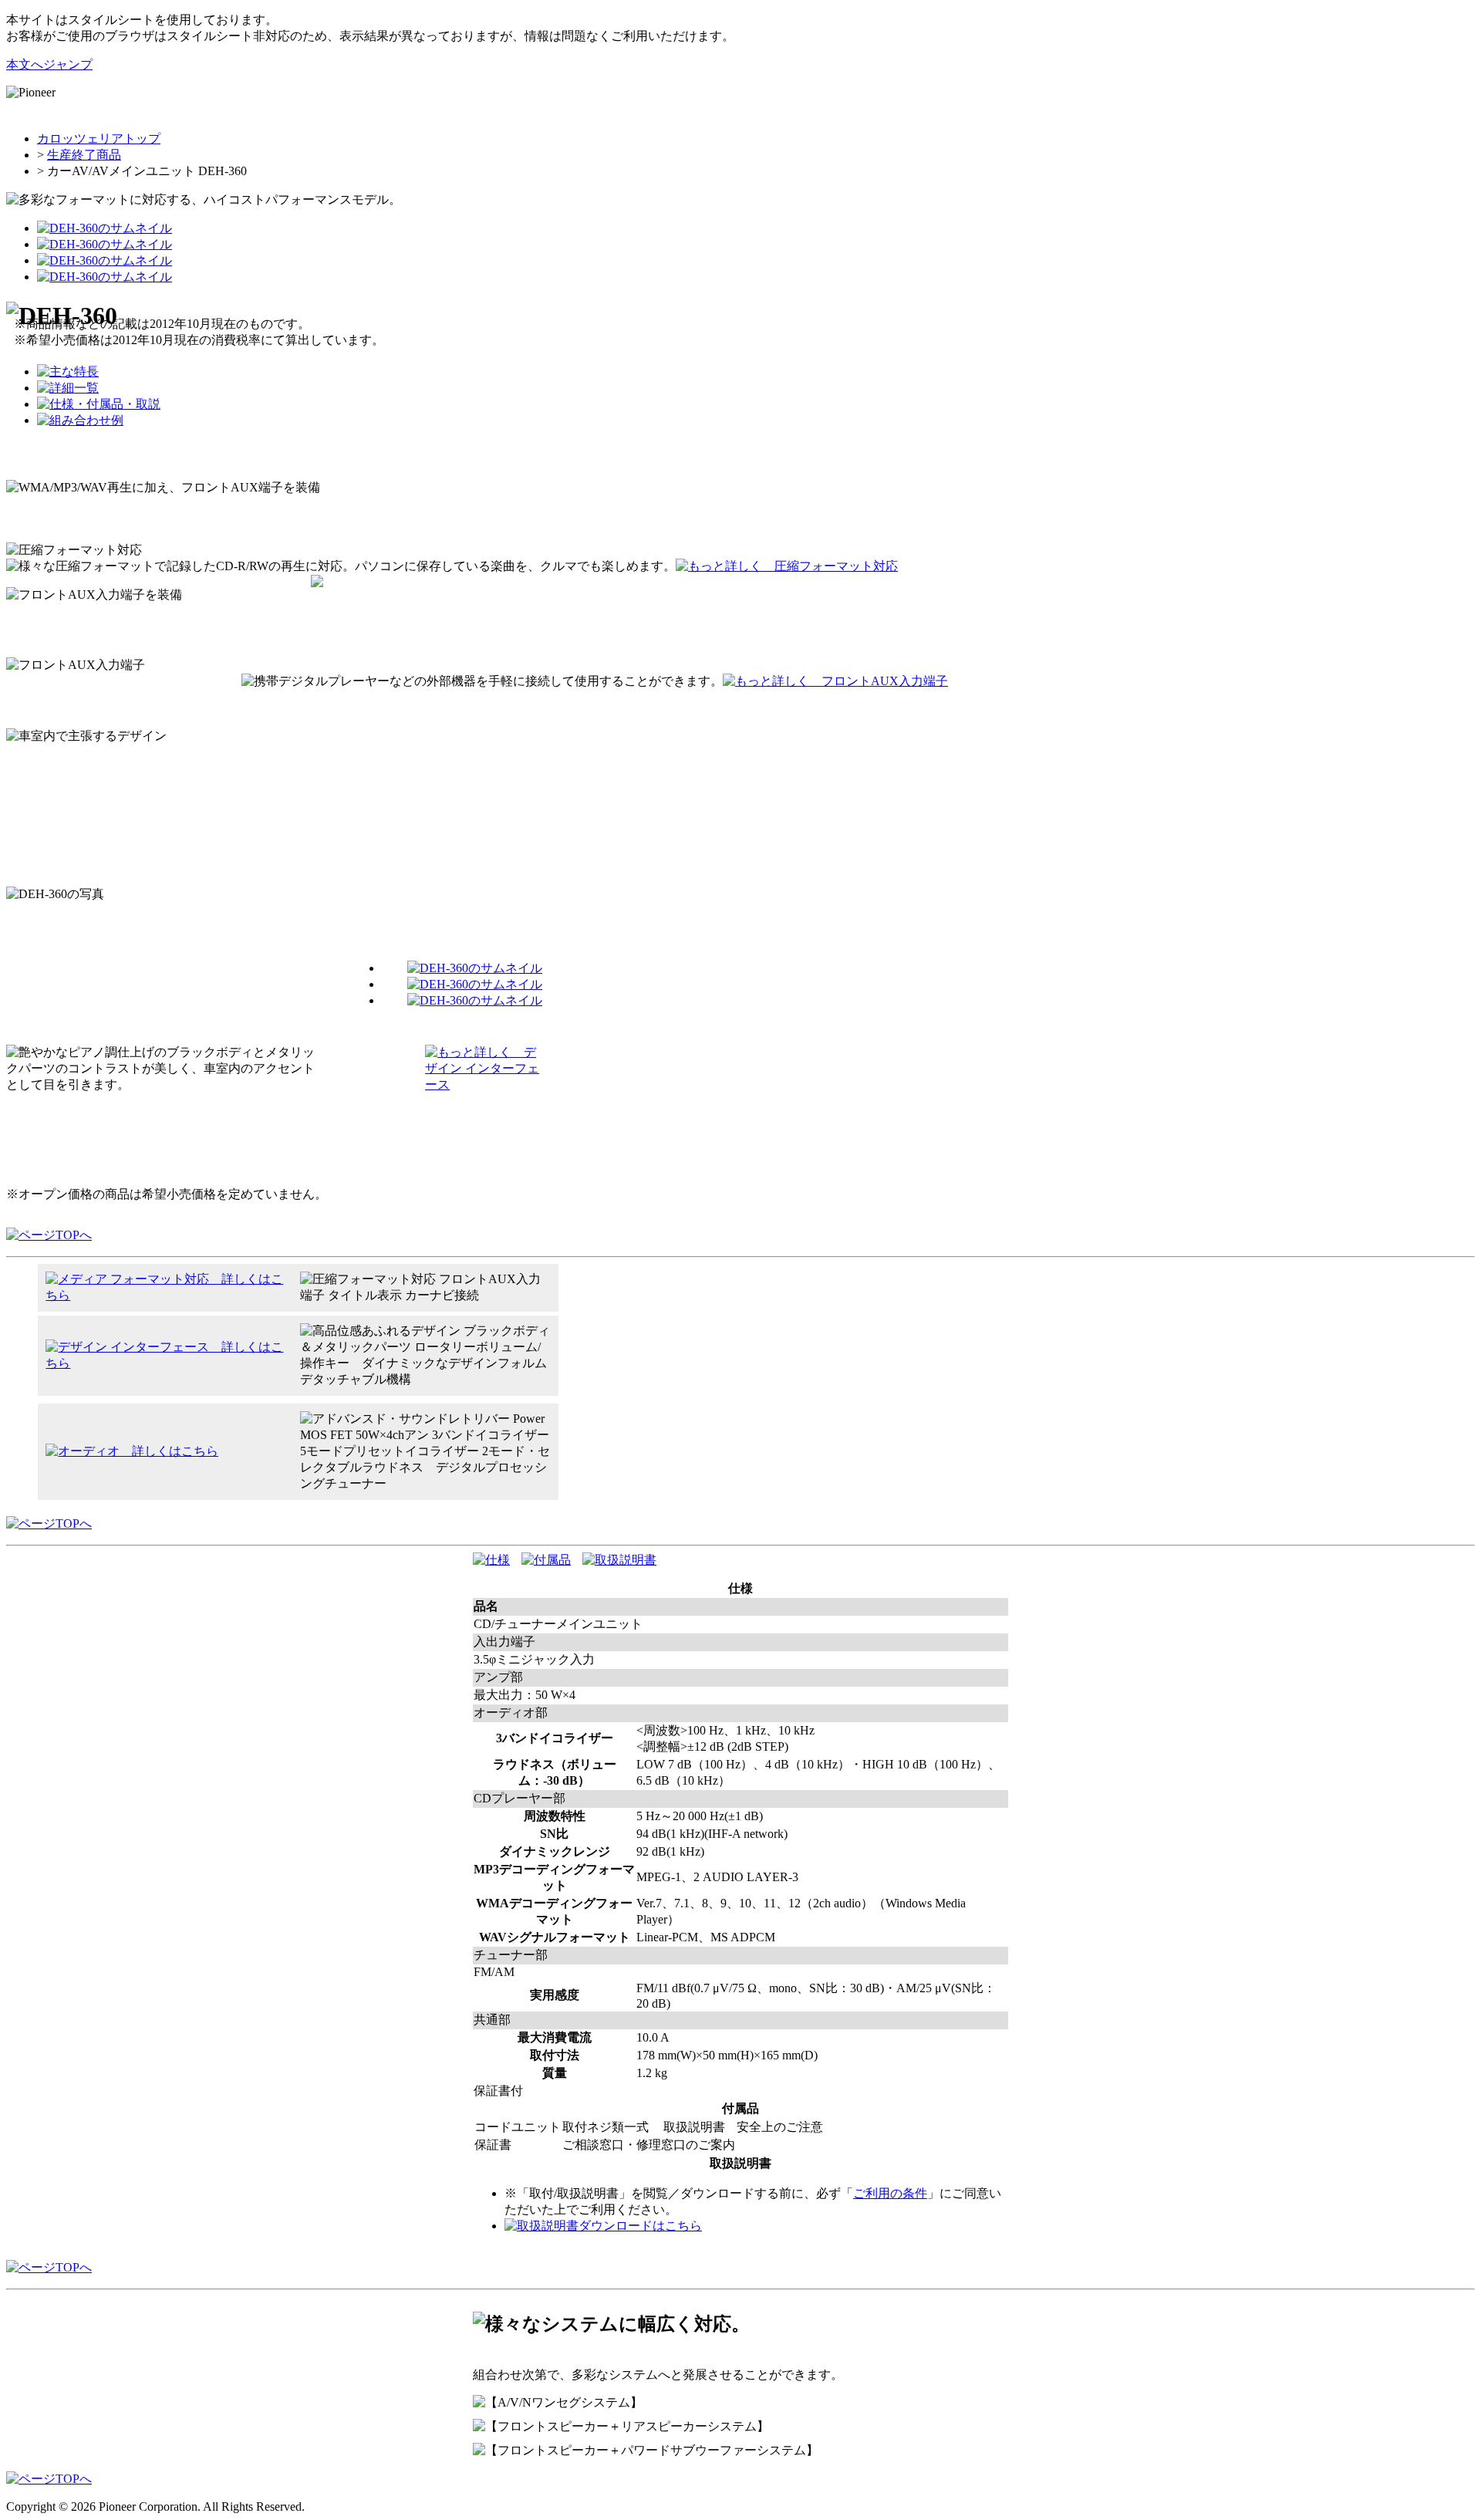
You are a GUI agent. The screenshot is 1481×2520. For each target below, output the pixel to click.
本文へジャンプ (49, 64)
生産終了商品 (84, 155)
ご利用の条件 (890, 2193)
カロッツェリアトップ (99, 138)
